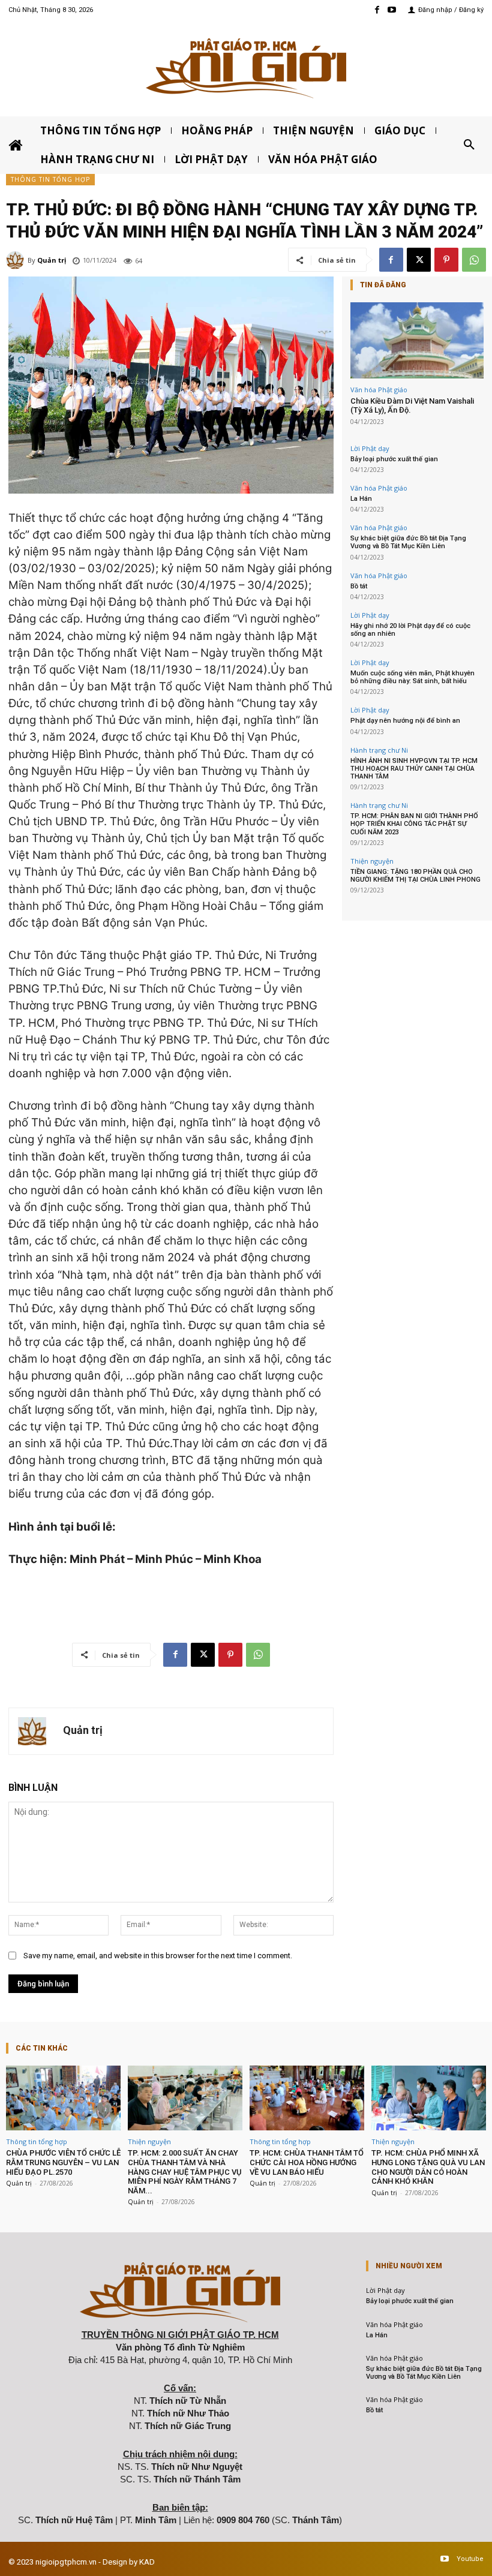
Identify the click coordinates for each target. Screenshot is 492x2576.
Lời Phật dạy (370, 448)
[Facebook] (377, 10)
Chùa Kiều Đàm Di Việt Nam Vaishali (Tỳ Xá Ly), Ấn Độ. (412, 406)
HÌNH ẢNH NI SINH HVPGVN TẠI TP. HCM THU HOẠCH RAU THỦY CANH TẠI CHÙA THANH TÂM (414, 769)
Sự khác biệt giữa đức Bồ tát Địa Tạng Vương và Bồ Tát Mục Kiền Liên (408, 542)
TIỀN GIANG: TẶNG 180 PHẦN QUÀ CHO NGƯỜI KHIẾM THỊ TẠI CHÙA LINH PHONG (415, 876)
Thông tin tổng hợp (50, 179)
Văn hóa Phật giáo (379, 390)
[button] (469, 145)
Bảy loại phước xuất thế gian (394, 459)
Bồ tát (359, 586)
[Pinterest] (446, 260)
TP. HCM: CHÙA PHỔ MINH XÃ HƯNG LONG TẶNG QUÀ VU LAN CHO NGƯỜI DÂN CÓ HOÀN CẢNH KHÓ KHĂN (428, 2167)
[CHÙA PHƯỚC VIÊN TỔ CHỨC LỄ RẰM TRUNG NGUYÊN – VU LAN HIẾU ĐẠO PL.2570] (63, 2098)
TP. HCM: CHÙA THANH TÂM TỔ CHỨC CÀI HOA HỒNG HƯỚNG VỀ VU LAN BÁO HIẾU (307, 2162)
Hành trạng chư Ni (379, 750)
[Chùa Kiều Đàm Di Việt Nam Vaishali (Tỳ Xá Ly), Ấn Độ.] (417, 340)
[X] (419, 260)
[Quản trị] (17, 260)
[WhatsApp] (474, 260)
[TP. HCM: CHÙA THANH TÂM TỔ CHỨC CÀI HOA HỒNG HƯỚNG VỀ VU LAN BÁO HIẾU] (307, 2098)
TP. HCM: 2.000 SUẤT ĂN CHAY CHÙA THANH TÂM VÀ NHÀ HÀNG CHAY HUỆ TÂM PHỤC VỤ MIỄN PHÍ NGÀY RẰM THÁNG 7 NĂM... (185, 2171)
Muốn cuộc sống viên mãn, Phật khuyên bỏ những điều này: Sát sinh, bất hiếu (412, 677)
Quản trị (52, 260)
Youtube (470, 2559)
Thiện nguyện (372, 861)
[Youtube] (392, 10)
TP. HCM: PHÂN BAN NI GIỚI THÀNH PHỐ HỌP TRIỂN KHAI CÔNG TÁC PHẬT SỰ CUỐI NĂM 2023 (414, 824)
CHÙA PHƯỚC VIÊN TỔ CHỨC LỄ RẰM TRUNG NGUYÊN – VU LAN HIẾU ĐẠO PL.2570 (63, 2162)
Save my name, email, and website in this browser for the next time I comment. (158, 1956)
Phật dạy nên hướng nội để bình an (405, 721)
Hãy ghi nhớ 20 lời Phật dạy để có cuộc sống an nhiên (410, 630)
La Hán (361, 499)
